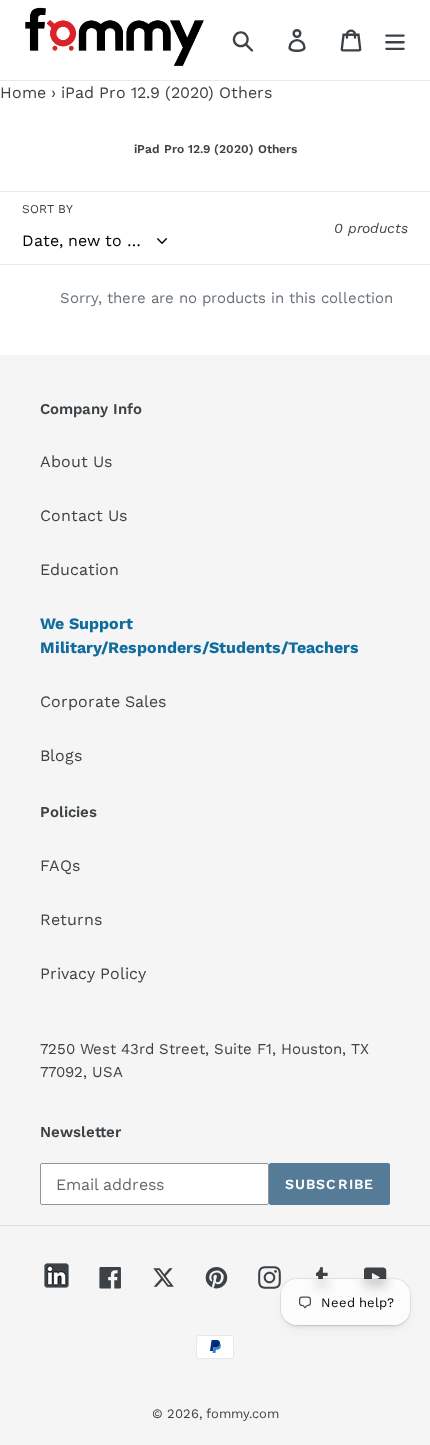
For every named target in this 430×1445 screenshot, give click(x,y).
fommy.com (242, 1413)
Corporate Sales (103, 701)
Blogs (61, 755)
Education (79, 569)
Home (23, 92)
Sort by (47, 209)
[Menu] (395, 40)
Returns (71, 919)
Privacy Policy (93, 973)
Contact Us (83, 515)
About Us (76, 461)
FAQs (60, 865)
